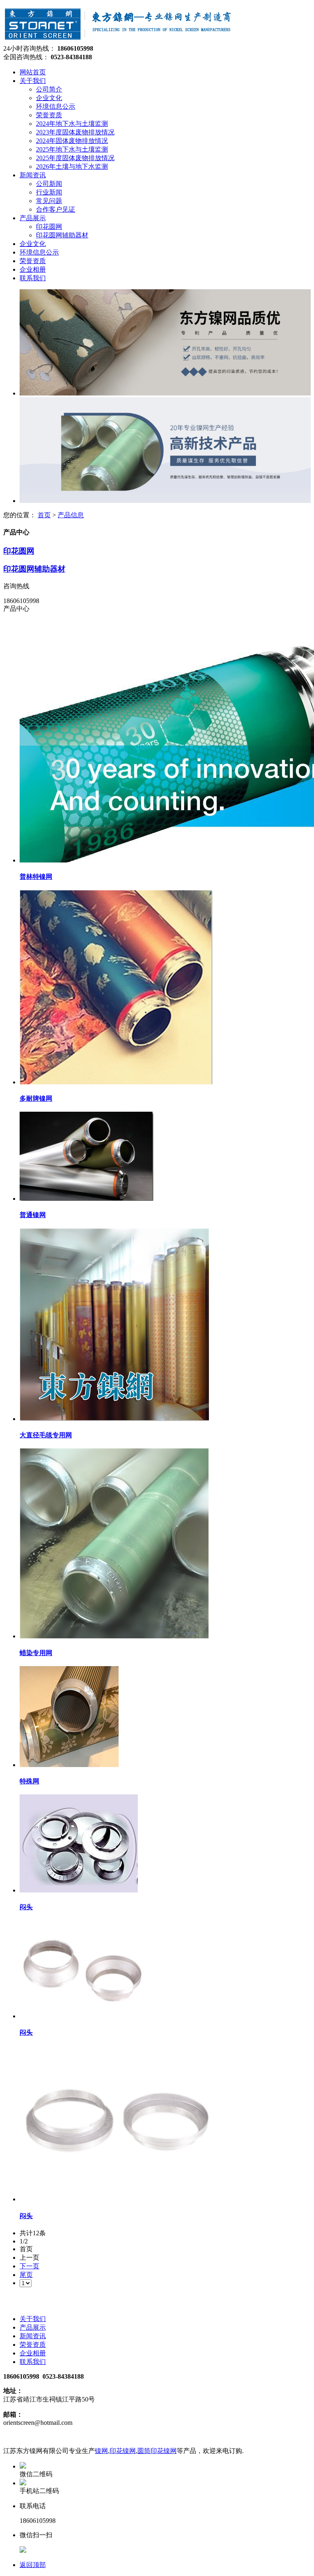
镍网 (101, 2451)
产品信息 (71, 515)
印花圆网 (19, 551)
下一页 (29, 2266)
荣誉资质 (33, 2345)
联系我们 (33, 2362)
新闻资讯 (33, 2336)
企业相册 (33, 2353)
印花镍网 (123, 2451)
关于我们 (33, 2319)
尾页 (26, 2275)
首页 (44, 515)
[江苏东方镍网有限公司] (119, 41)
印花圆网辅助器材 (34, 569)
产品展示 (33, 2327)
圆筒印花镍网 (157, 2451)
